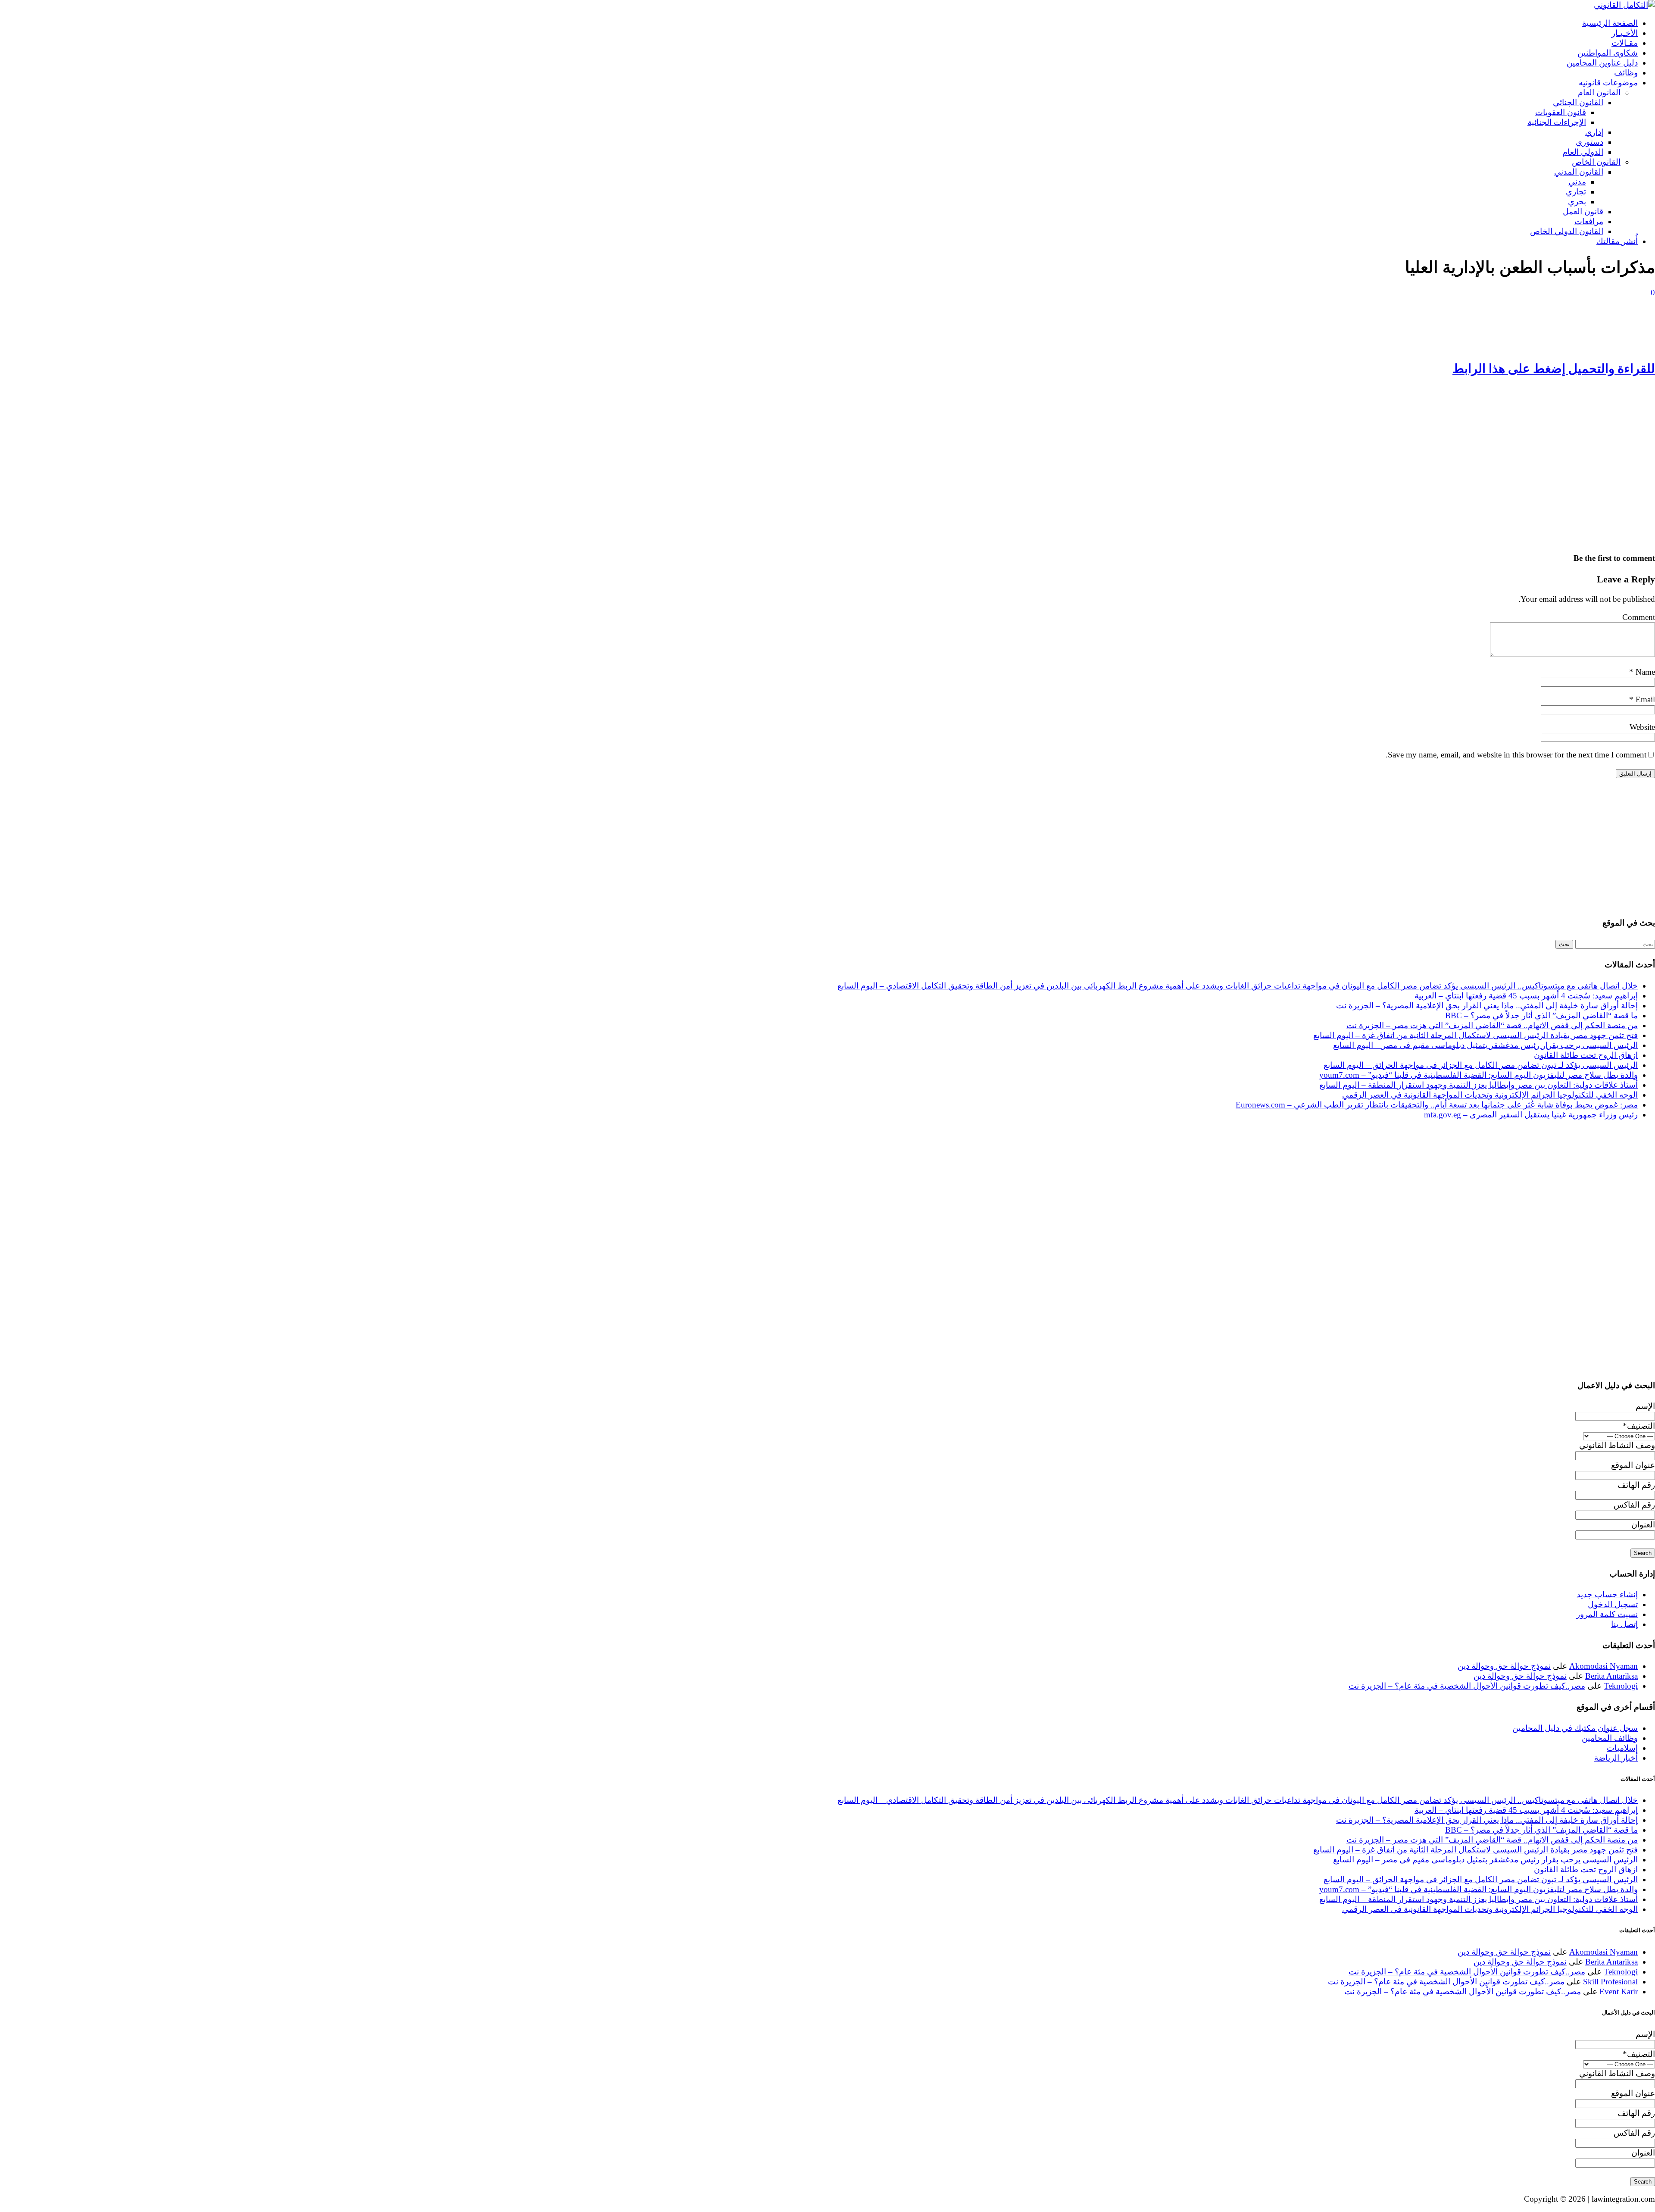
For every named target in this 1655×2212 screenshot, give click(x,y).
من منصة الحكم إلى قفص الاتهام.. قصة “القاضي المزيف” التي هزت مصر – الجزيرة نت (1492, 1025)
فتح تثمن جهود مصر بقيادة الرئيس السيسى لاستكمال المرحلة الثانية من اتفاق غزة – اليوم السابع (1475, 1035)
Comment (1639, 617)
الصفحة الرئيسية (1610, 23)
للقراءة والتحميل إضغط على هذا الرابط (1554, 369)
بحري (1577, 202)
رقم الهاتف (1636, 1485)
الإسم (1645, 1406)
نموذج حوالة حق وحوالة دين (1504, 1666)
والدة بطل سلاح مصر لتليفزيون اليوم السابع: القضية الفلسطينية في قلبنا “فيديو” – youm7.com (1479, 1075)
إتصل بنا (1624, 1624)
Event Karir (1619, 1991)
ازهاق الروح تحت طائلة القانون (1586, 1055)
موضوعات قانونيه (1608, 83)
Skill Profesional (1610, 1982)
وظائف (1626, 73)
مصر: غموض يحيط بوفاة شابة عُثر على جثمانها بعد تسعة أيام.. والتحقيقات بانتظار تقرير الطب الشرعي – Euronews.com (1437, 1105)
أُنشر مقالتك (1617, 241)
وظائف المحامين (1610, 1738)
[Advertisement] (1499, 327)
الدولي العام (1583, 152)
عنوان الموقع (1633, 1465)
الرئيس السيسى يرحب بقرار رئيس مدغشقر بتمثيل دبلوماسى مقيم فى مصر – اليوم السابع (1485, 1045)
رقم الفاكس (1634, 1505)
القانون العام (1599, 92)
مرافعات (1589, 221)
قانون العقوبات (1561, 112)
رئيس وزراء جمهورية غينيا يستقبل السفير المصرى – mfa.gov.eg (1531, 1115)
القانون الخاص (1596, 162)
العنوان (1643, 1525)
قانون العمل (1583, 211)
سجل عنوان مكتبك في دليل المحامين (1575, 1728)
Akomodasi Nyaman (1603, 1666)
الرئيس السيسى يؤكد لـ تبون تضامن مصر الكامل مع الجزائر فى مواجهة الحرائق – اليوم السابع (1481, 1065)
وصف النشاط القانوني (1617, 1445)
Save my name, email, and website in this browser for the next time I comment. (1516, 755)
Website (1642, 727)
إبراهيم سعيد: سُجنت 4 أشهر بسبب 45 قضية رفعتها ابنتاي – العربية (1526, 996)
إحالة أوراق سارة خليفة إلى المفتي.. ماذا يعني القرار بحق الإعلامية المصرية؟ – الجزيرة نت (1487, 1006)
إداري (1594, 132)
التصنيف (1639, 1426)
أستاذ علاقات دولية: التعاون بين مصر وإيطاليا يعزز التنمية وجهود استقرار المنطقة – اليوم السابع (1479, 1085)
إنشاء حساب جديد (1607, 1594)
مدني (1577, 182)
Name (1644, 672)
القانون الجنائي (1578, 102)
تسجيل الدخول (1613, 1604)
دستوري (1589, 142)
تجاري (1576, 192)
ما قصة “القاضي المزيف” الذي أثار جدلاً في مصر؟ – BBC (1541, 1015)
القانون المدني (1579, 172)
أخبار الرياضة (1616, 1758)
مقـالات (1625, 43)
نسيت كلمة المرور (1607, 1614)
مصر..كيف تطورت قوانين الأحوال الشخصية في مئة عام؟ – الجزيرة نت (1467, 1686)
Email (1644, 699)
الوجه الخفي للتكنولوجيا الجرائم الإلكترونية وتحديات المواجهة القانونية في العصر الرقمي (1490, 1095)
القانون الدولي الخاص (1567, 231)
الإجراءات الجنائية (1557, 122)
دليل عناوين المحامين (1602, 63)
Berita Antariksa (1611, 1676)
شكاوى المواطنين (1608, 53)
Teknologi (1621, 1686)
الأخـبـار (1625, 33)
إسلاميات (1622, 1748)
